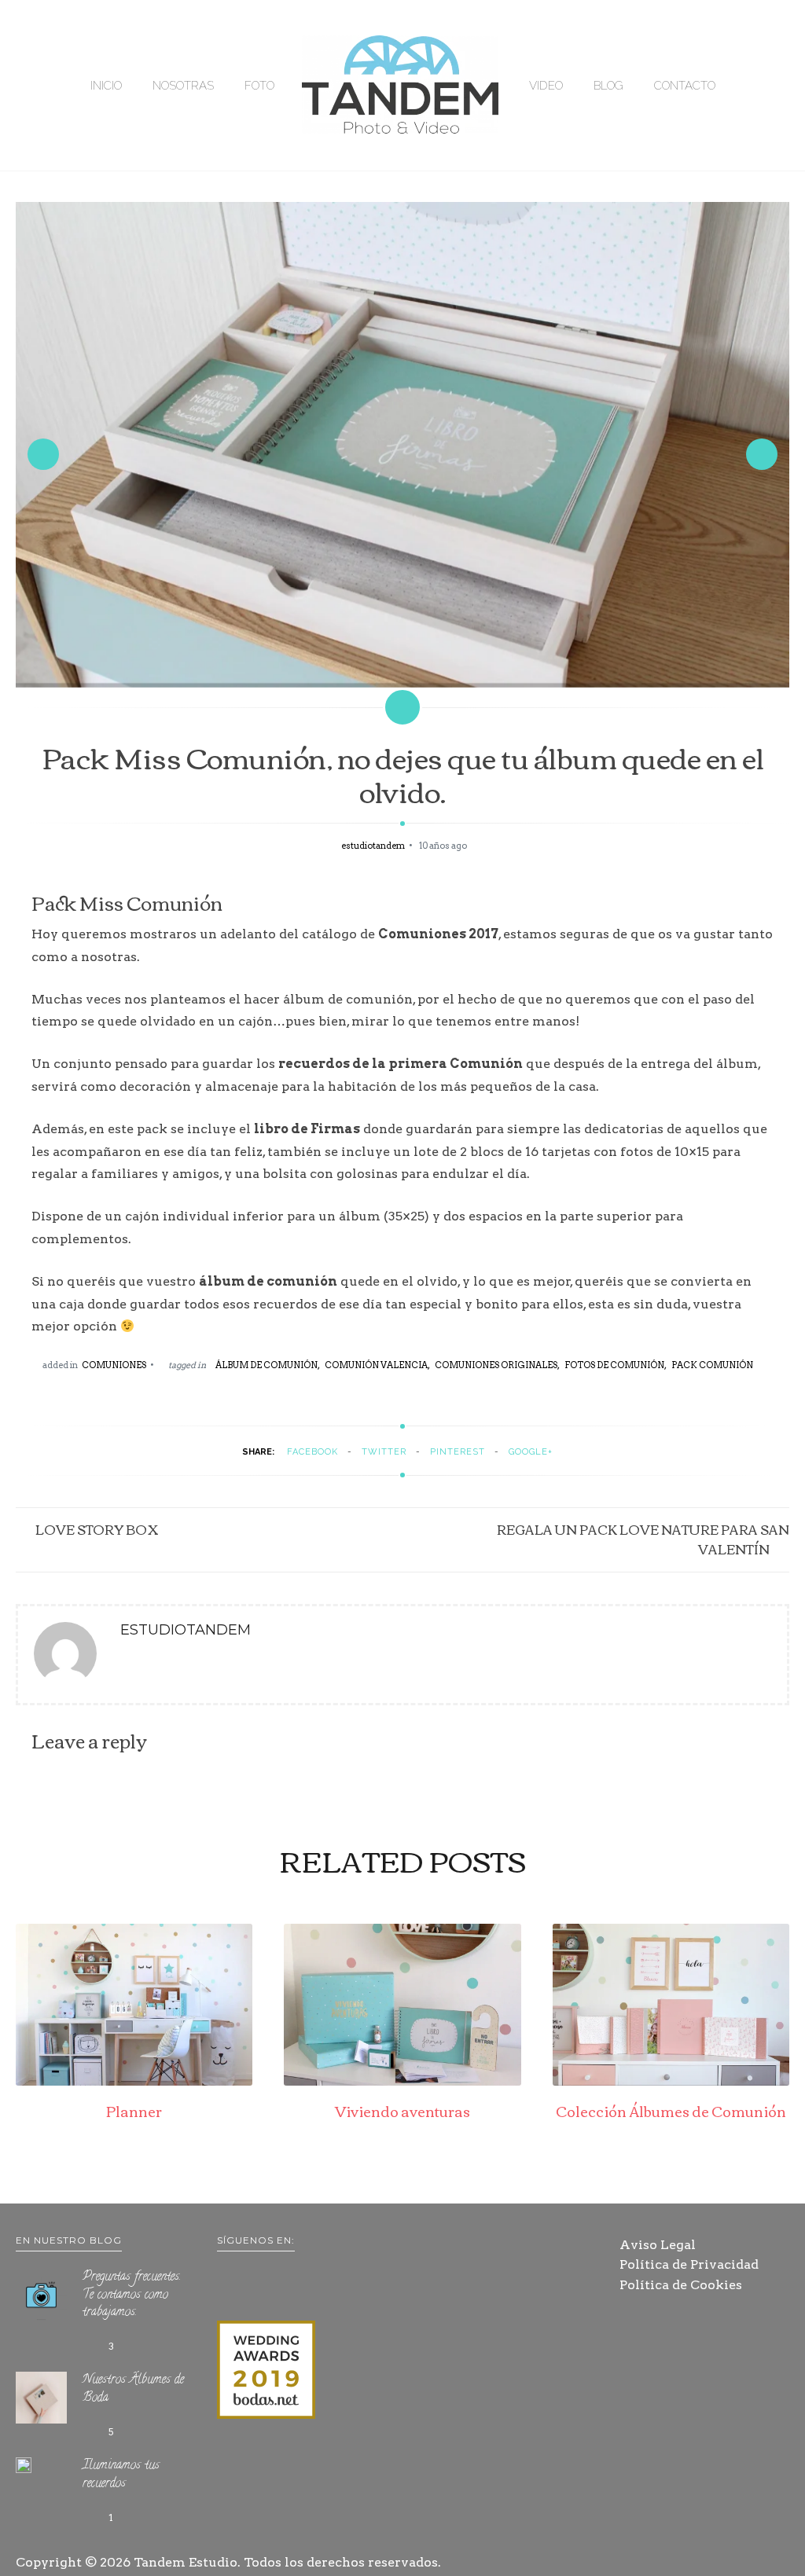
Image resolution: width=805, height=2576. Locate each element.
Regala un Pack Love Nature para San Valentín (643, 1539)
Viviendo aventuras (402, 2111)
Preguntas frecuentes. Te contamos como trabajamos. (132, 2295)
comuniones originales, (497, 1365)
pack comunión (712, 1365)
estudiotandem (374, 846)
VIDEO (546, 86)
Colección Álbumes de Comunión (671, 2111)
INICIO (106, 86)
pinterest (458, 1452)
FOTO (259, 86)
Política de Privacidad (689, 2264)
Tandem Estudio (186, 2562)
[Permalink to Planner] (134, 2081)
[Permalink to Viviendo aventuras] (402, 2081)
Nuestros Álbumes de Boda (133, 2389)
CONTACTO (685, 86)
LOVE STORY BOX (97, 1529)
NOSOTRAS (183, 86)
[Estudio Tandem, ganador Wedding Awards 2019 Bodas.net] (266, 2372)
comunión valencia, (377, 1365)
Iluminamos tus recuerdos (121, 2475)
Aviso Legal (658, 2245)
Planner (134, 2111)
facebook (312, 1452)
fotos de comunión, (616, 1365)
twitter (384, 1452)
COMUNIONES (114, 1365)
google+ (531, 1452)
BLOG (608, 86)
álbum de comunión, (268, 1365)
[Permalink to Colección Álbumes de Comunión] (671, 2081)
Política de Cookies (681, 2285)
